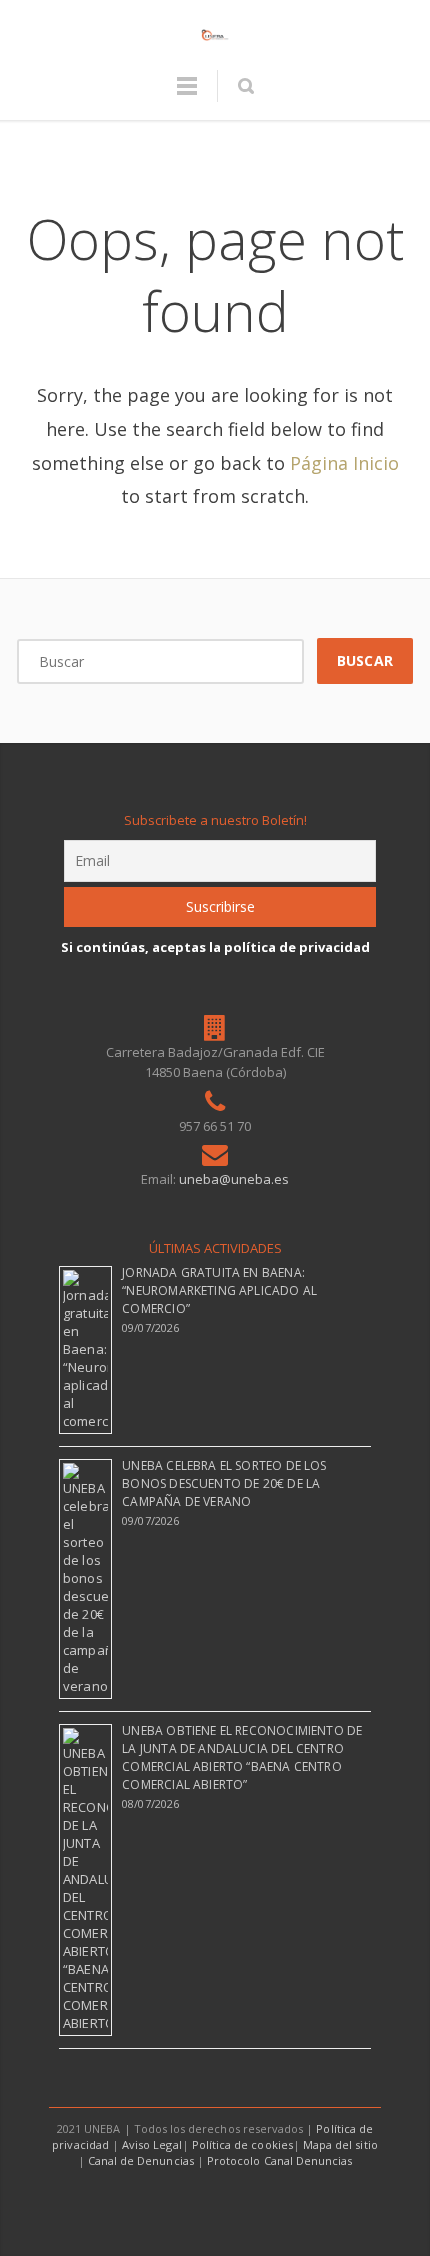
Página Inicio (344, 463)
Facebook (149, 2200)
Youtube (239, 2200)
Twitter (194, 2200)
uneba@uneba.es (234, 1179)
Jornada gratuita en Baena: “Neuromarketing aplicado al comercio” (219, 1290)
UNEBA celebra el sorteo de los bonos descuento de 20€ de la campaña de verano (224, 1483)
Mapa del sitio (340, 2144)
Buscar (364, 660)
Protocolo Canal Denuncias (279, 2160)
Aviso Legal (152, 2144)
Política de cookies (242, 2144)
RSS (284, 2200)
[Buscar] (245, 86)
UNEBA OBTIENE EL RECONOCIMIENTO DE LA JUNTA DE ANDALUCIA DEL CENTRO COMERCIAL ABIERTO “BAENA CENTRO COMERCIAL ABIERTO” (242, 1757)
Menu (187, 95)
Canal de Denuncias (141, 2160)
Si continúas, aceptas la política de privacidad (215, 947)
